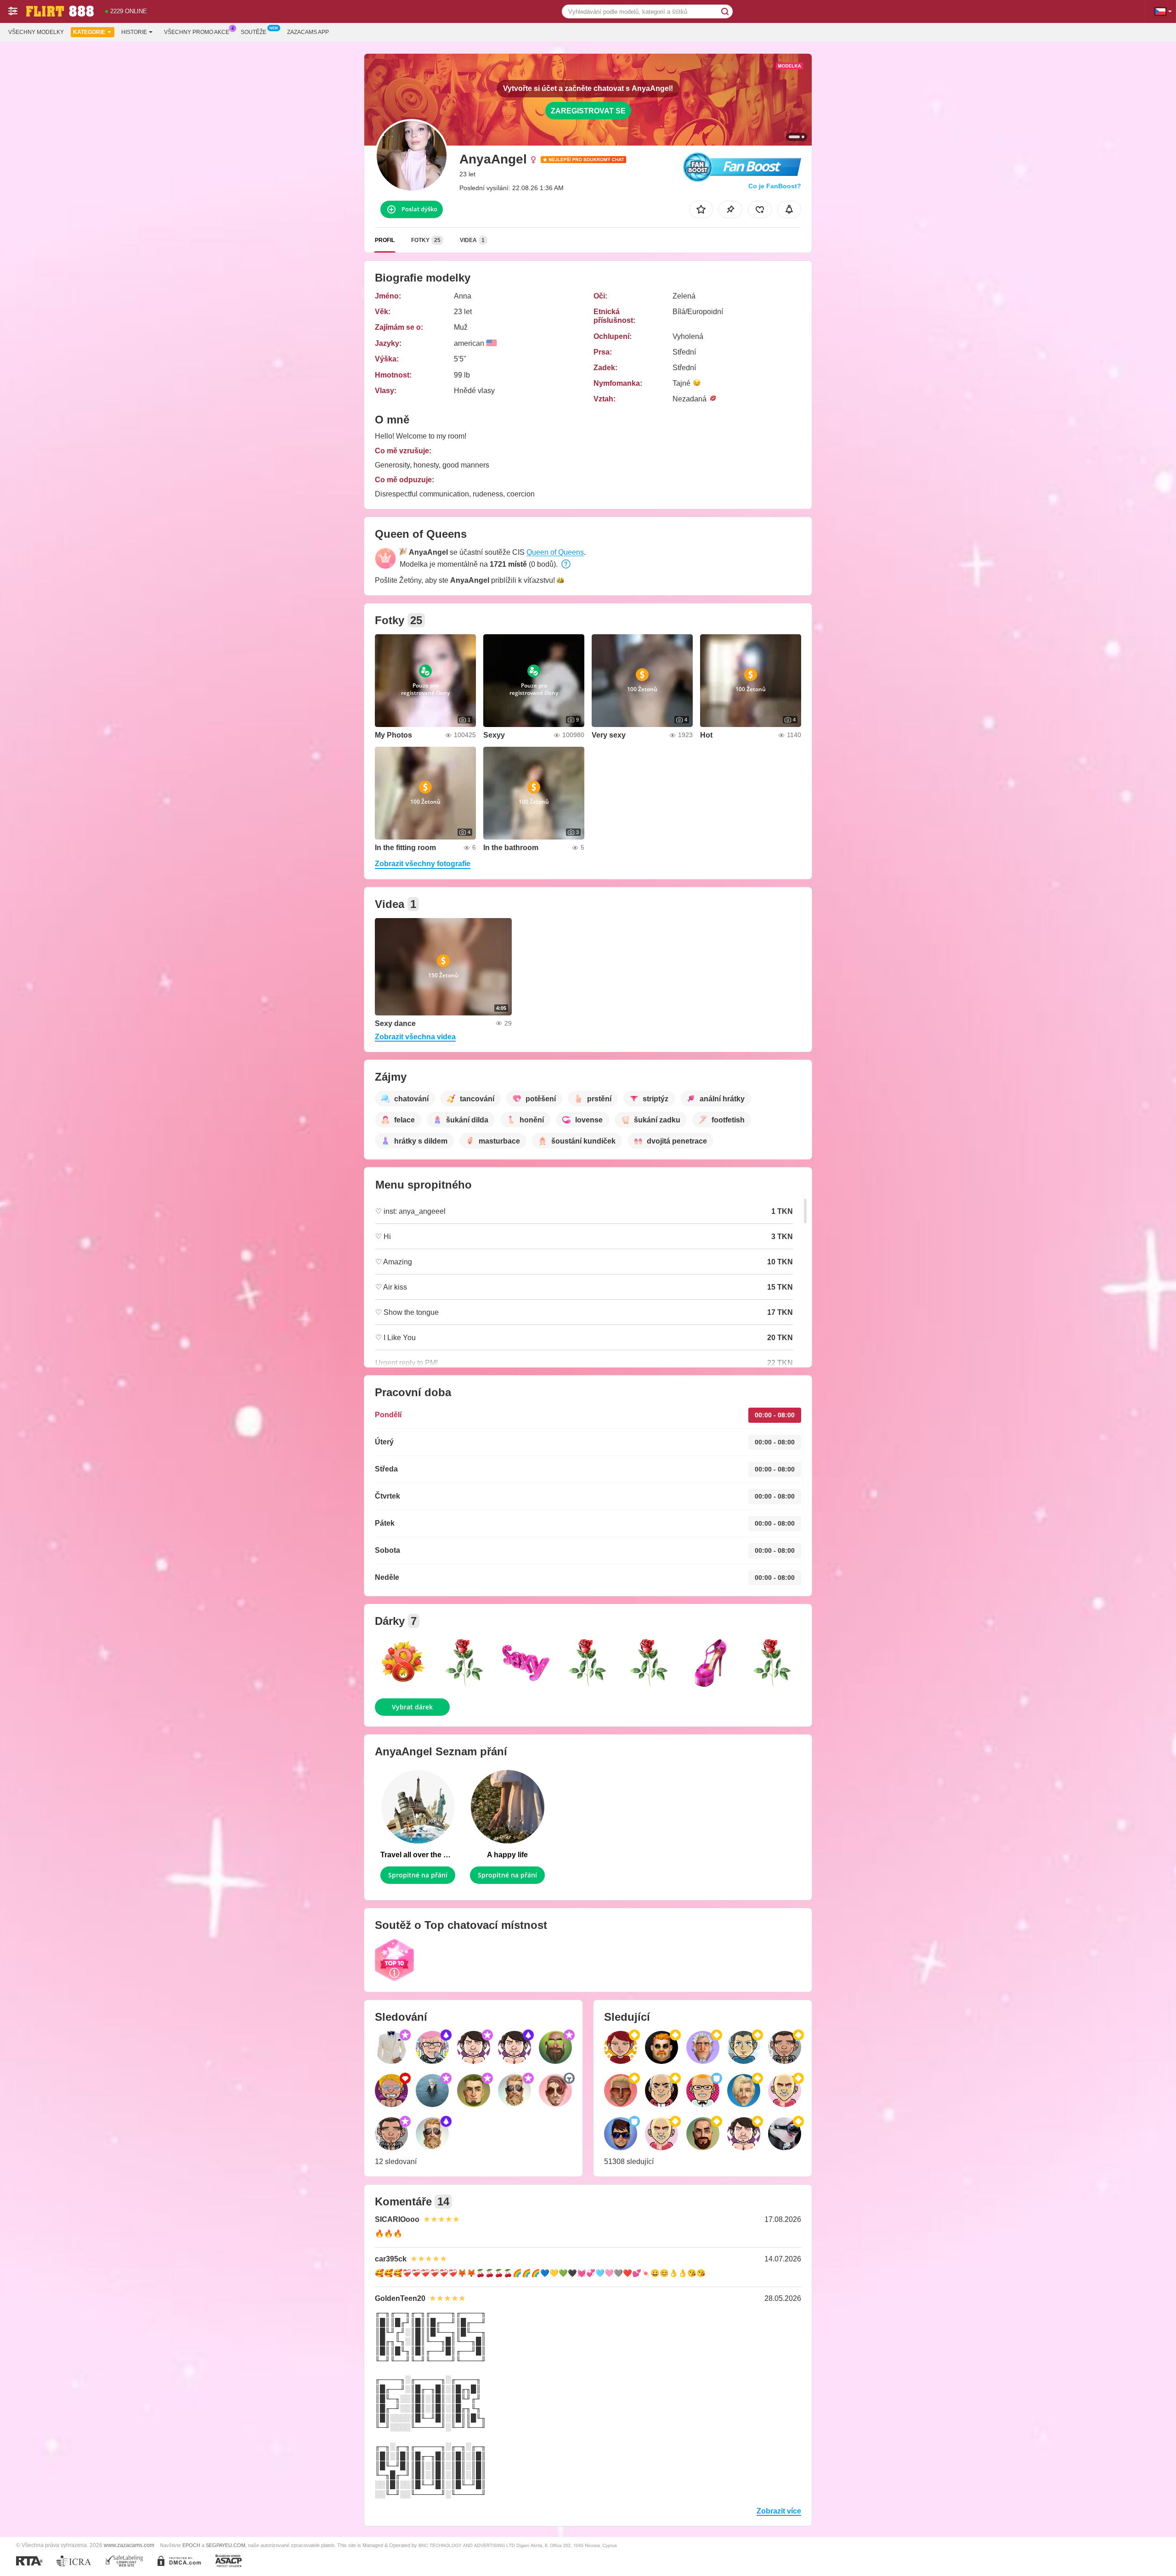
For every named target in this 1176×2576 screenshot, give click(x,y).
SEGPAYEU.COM (226, 2545)
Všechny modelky (36, 32)
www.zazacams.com (129, 2545)
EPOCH (191, 2545)
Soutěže (254, 32)
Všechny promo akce (197, 32)
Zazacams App (308, 32)
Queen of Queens (555, 552)
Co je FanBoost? (775, 186)
